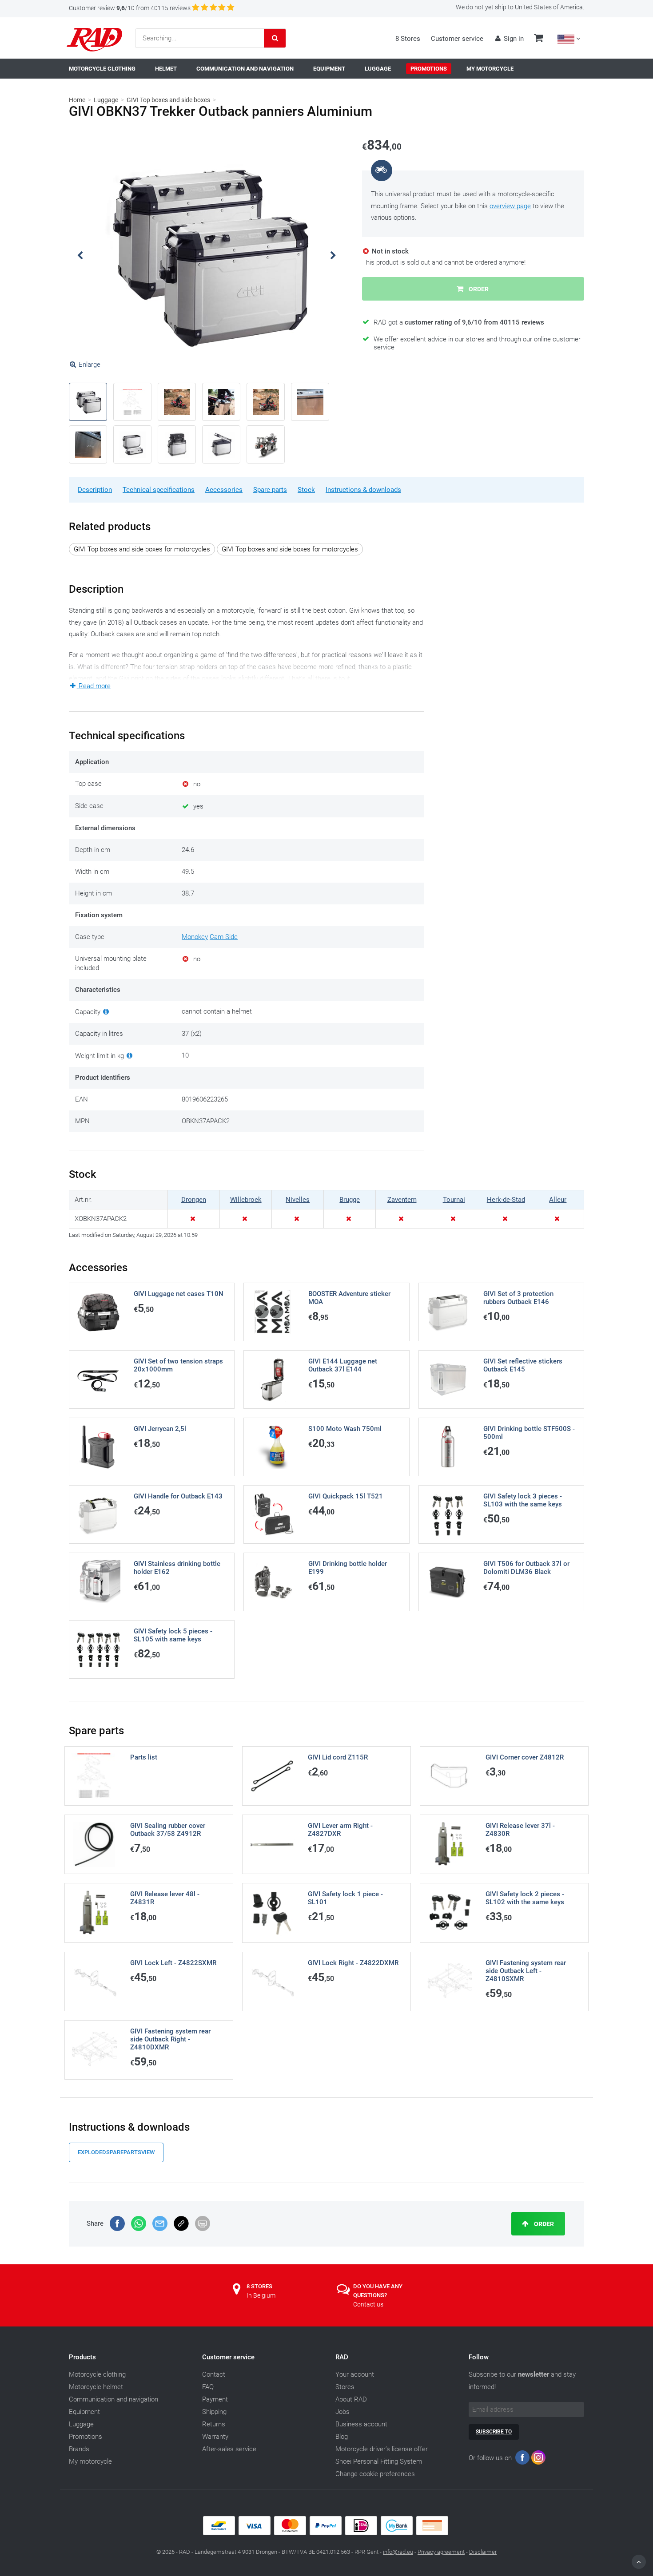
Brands (79, 2449)
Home (77, 100)
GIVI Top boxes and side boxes (168, 100)
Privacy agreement (441, 2552)
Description (95, 490)
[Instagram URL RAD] (538, 2459)
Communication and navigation (113, 2399)
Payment (215, 2399)
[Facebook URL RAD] (522, 2459)
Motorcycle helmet (96, 2387)
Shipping (214, 2412)
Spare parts (270, 490)
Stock (306, 490)
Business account (361, 2424)
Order (543, 2224)
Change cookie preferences (375, 2474)
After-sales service (229, 2449)
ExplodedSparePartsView (116, 2152)
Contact (214, 2374)
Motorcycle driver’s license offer (382, 2449)
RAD (342, 2357)
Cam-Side (224, 937)
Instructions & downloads (363, 490)
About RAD (351, 2399)
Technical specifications (159, 490)
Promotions (86, 2437)
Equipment (84, 2412)
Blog (342, 2437)
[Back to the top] (639, 2562)
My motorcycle (90, 2461)
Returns (214, 2424)
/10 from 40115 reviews (130, 8)
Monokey (195, 937)
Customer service (457, 39)
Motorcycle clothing (97, 2374)
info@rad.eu (398, 2552)
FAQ (208, 2387)
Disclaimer (483, 2552)
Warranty (215, 2437)
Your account (355, 2374)
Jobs (342, 2412)
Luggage (106, 100)
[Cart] (539, 39)
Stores (345, 2387)
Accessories (224, 490)
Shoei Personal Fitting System (379, 2461)
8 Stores (408, 39)
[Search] (275, 38)
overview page (510, 206)
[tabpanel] (207, 256)
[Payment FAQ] (326, 2533)
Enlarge (90, 365)
